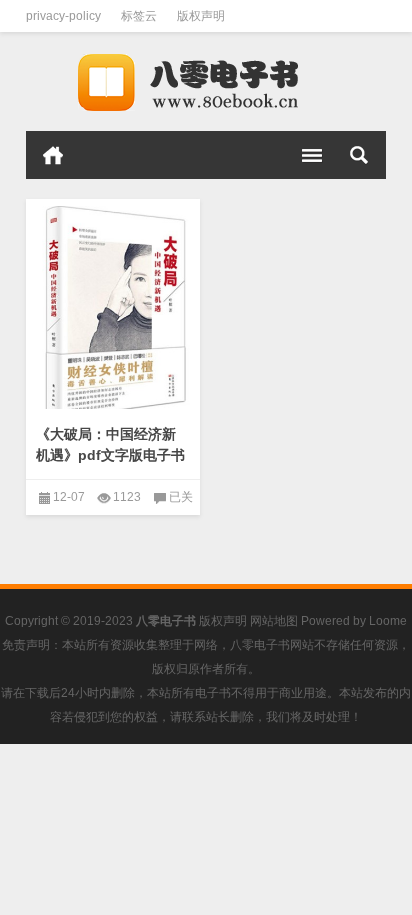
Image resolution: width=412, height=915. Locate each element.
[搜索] (359, 155)
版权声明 (201, 16)
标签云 (139, 16)
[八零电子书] (206, 82)
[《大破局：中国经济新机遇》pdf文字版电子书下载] (113, 308)
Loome (388, 621)
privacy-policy (63, 16)
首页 (53, 155)
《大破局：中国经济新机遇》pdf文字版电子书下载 (110, 455)
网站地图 (274, 621)
